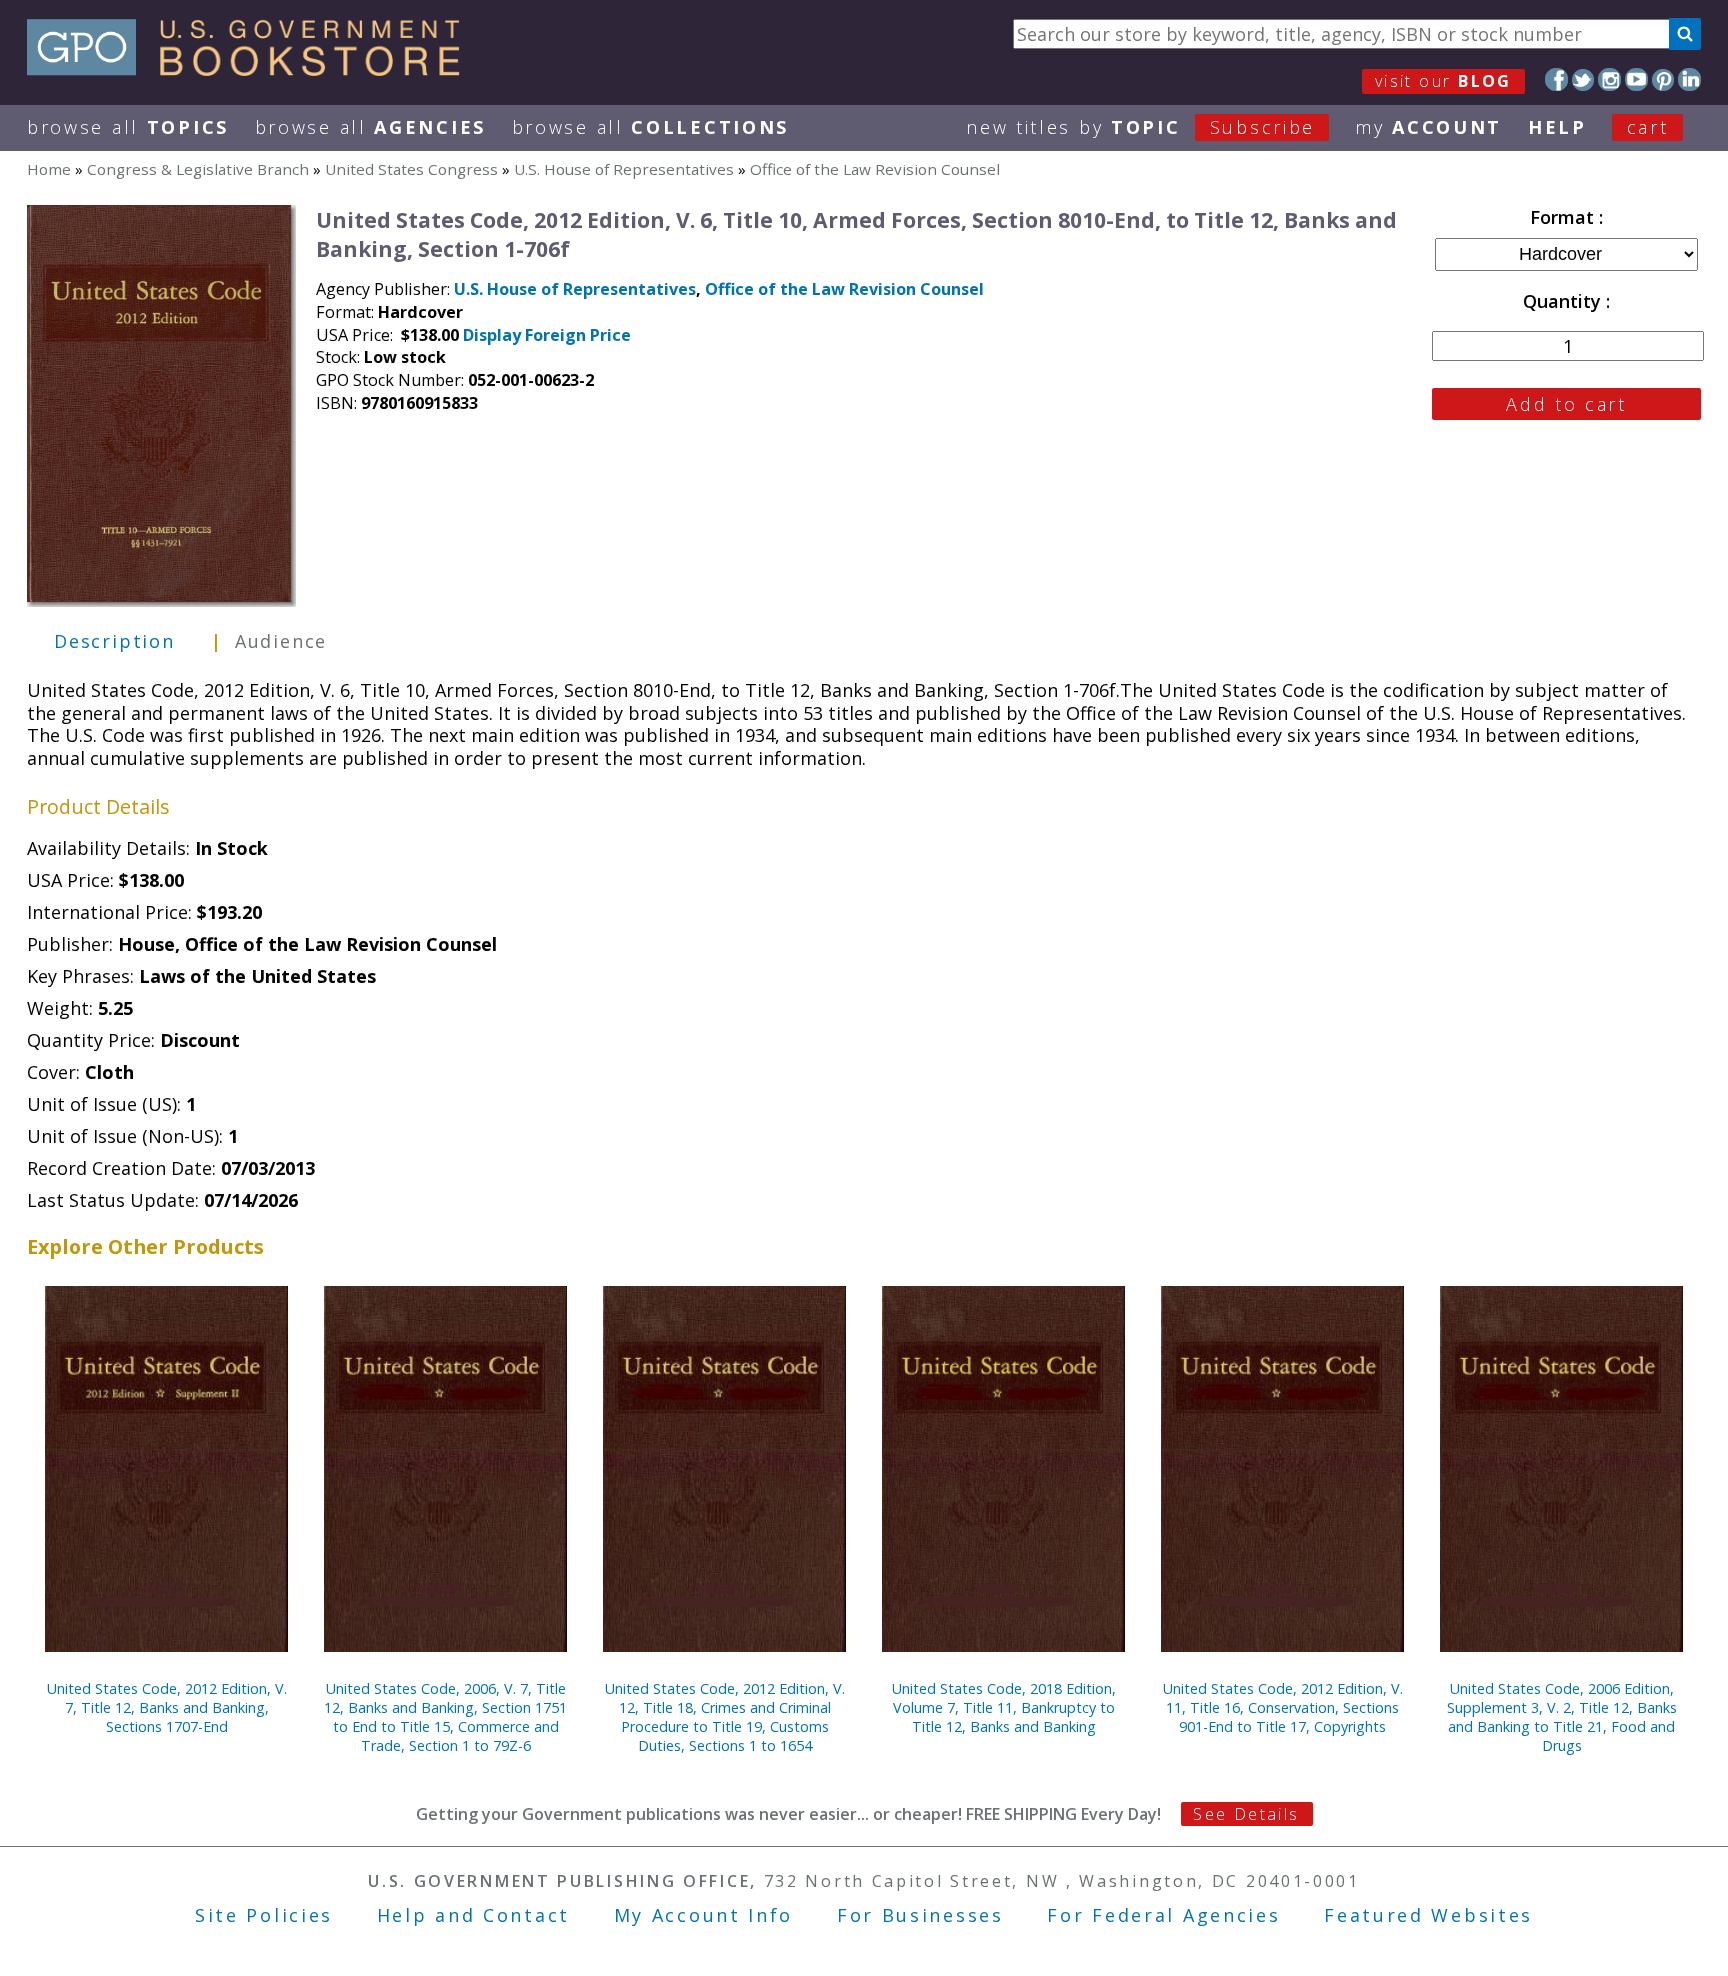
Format (1564, 217)
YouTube (1636, 79)
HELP (1557, 127)
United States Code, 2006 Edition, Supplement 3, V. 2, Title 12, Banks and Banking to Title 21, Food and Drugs (1562, 1717)
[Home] (252, 69)
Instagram (1609, 79)
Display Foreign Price (547, 335)
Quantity (1564, 301)
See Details (1246, 1814)
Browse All (128, 127)
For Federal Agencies (1163, 1915)
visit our (1443, 81)
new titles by (1140, 127)
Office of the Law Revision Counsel (875, 169)
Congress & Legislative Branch (198, 169)
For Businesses (920, 1915)
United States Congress (411, 169)
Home (49, 169)
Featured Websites (1428, 1915)
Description (114, 641)
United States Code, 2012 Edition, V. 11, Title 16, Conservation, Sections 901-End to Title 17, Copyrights (1283, 1707)
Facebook (1556, 79)
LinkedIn (1689, 79)
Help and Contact (473, 1915)
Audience (281, 641)
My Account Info (704, 1915)
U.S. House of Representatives (624, 169)
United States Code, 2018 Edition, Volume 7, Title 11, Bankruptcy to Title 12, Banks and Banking (1004, 1707)
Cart (1648, 127)
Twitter (1583, 79)
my (1428, 127)
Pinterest (1663, 79)
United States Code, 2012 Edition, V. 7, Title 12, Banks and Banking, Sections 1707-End (167, 1707)
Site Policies (264, 1915)
